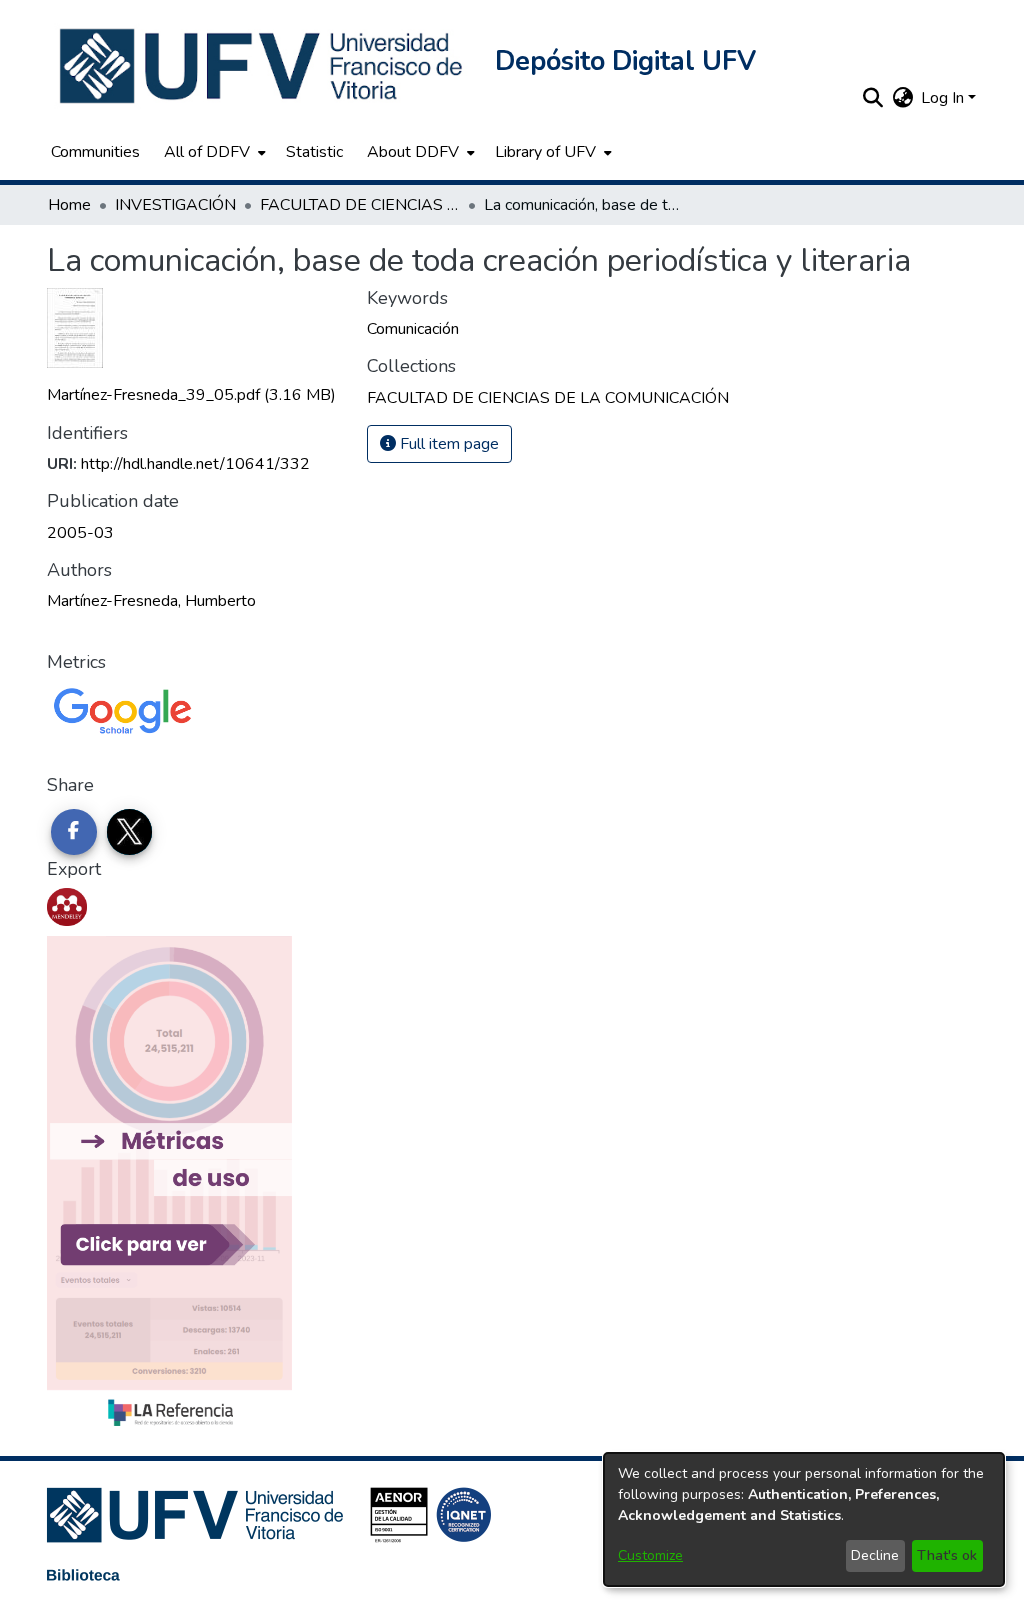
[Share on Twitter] (130, 832)
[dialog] (804, 1519)
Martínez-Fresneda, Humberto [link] (151, 601)
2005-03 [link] (80, 533)
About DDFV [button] (413, 152)
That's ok (947, 1555)
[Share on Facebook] (74, 832)
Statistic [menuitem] (314, 152)
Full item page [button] (447, 444)
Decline (875, 1555)
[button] (263, 66)
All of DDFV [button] (207, 152)
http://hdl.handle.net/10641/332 (195, 464)
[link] (191, 395)
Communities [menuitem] (95, 152)
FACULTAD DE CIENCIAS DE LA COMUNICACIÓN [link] (360, 205)
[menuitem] (213, 152)
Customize (650, 1555)
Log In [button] (944, 98)
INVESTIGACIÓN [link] (175, 205)
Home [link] (69, 205)
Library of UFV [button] (545, 152)
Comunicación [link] (413, 329)
